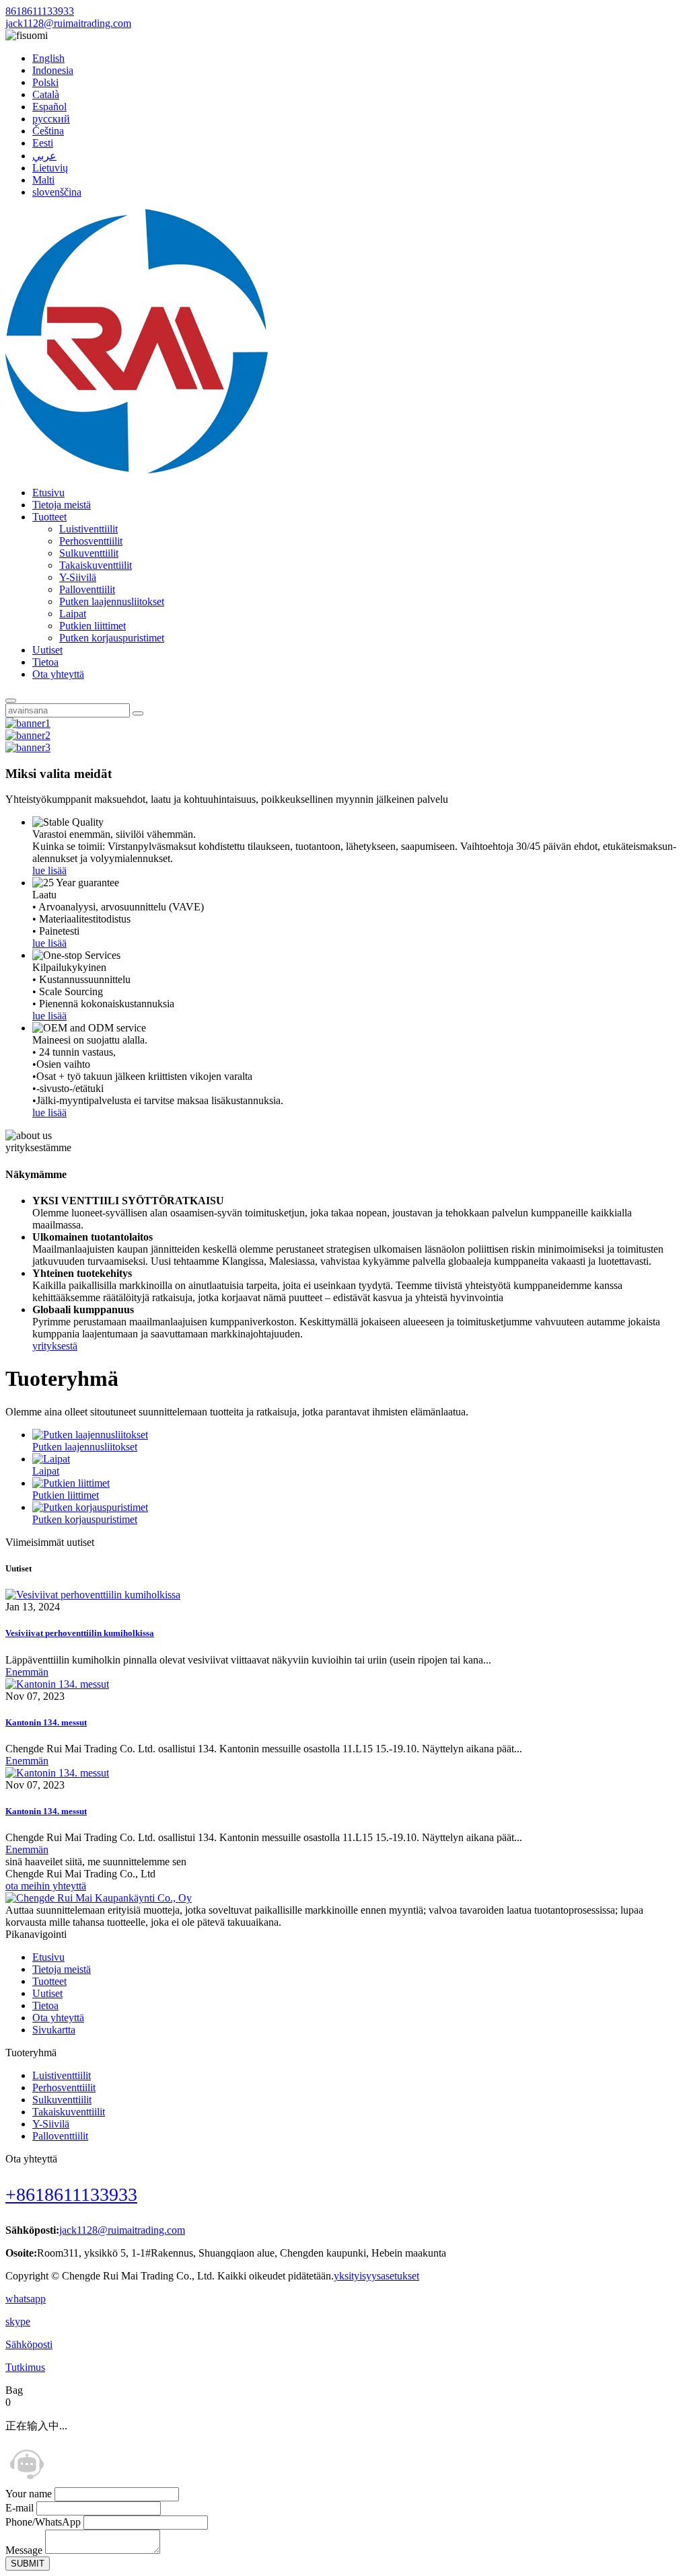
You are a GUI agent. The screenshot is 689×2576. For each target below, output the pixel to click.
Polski (45, 82)
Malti (43, 180)
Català (46, 94)
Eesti (43, 143)
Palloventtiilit (87, 589)
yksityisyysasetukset (376, 2276)
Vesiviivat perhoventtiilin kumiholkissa (80, 1633)
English (48, 58)
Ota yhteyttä (58, 674)
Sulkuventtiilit (89, 553)
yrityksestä (55, 1346)
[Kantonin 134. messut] (57, 1684)
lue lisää (49, 870)
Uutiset (47, 650)
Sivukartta (54, 2030)
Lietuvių (50, 168)
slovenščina (57, 192)
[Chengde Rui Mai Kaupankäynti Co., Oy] (137, 470)
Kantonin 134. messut (46, 1722)
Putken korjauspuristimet (112, 638)
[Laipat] (51, 1459)
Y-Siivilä (78, 577)
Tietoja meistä (62, 505)
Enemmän (27, 1672)
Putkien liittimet (93, 626)
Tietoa (45, 662)
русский (51, 119)
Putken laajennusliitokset (112, 601)
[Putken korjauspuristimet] (90, 1507)
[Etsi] (11, 701)
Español (49, 107)
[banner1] (28, 723)
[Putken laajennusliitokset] (90, 1435)
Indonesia (53, 70)
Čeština (48, 131)
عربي (44, 156)
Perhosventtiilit (91, 541)
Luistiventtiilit (88, 529)
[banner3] (28, 747)
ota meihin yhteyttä (46, 1886)
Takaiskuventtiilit (96, 565)
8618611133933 (40, 11)
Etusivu (48, 493)
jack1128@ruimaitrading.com (68, 23)
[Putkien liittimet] (71, 1483)
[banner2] (28, 735)
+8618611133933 (71, 2194)
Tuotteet (49, 517)
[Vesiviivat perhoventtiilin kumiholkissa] (93, 1595)
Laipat (73, 614)
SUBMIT (28, 2564)
